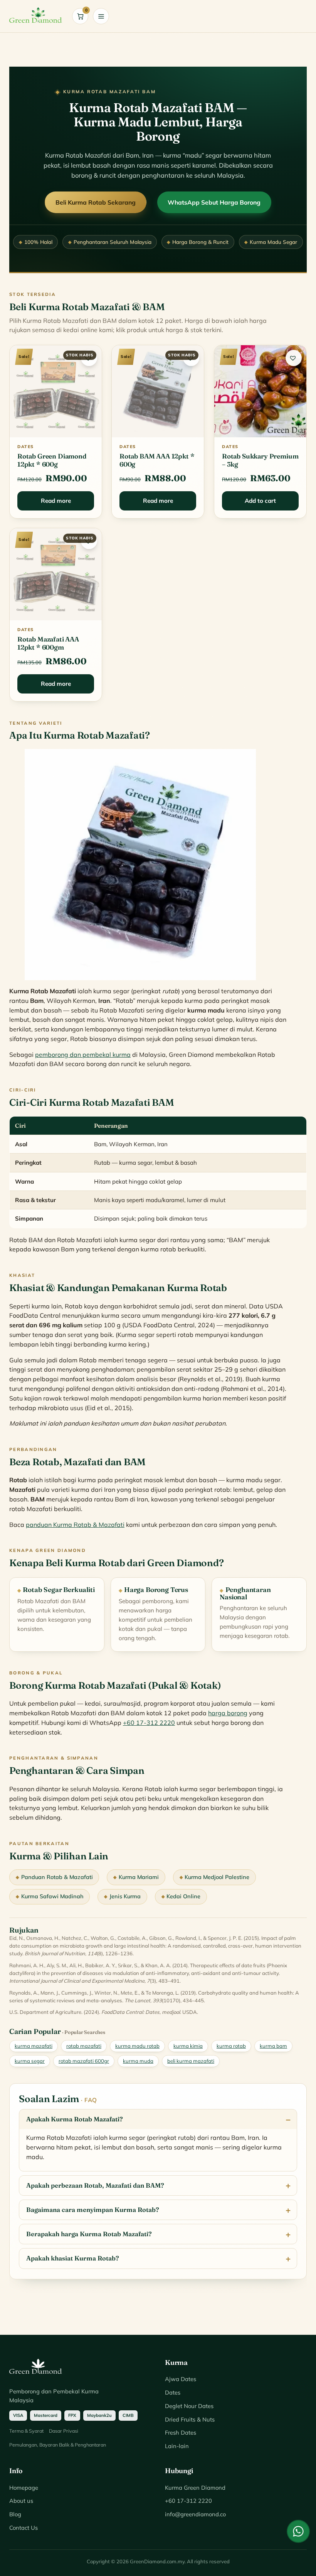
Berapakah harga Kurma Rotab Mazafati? (89, 2234)
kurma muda (138, 2061)
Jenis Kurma (125, 1896)
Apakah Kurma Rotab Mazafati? (75, 2119)
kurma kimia (188, 2046)
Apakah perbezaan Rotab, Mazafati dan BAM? (95, 2185)
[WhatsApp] (298, 2531)
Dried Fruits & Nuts (190, 2419)
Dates (173, 2392)
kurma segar (30, 2061)
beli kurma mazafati (191, 2061)
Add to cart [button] (260, 501)
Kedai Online (183, 1896)
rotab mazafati (84, 2046)
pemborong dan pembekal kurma (83, 1055)
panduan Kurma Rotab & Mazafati (75, 1525)
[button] (89, 358)
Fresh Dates (181, 2432)
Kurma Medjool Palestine (217, 1877)
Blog (15, 2514)
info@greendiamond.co (195, 2514)
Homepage (24, 2488)
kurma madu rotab (137, 2046)
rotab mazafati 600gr (84, 2061)
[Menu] (101, 16)
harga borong (228, 1713)
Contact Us (24, 2528)
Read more (56, 501)
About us (21, 2501)
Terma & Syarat (26, 2431)
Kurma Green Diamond (195, 2488)
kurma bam (273, 2046)
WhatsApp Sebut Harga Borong (214, 202)
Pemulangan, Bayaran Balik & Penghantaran (58, 2445)
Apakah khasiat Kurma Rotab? (73, 2258)
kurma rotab (231, 2046)
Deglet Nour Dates (189, 2406)
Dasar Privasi (64, 2431)
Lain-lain (177, 2446)
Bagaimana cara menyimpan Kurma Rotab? (93, 2210)
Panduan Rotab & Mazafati (57, 1877)
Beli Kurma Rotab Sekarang (96, 202)
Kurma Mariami (139, 1877)
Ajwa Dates (181, 2379)
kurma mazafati (34, 2046)
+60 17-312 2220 (149, 1723)
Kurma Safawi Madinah (52, 1896)
